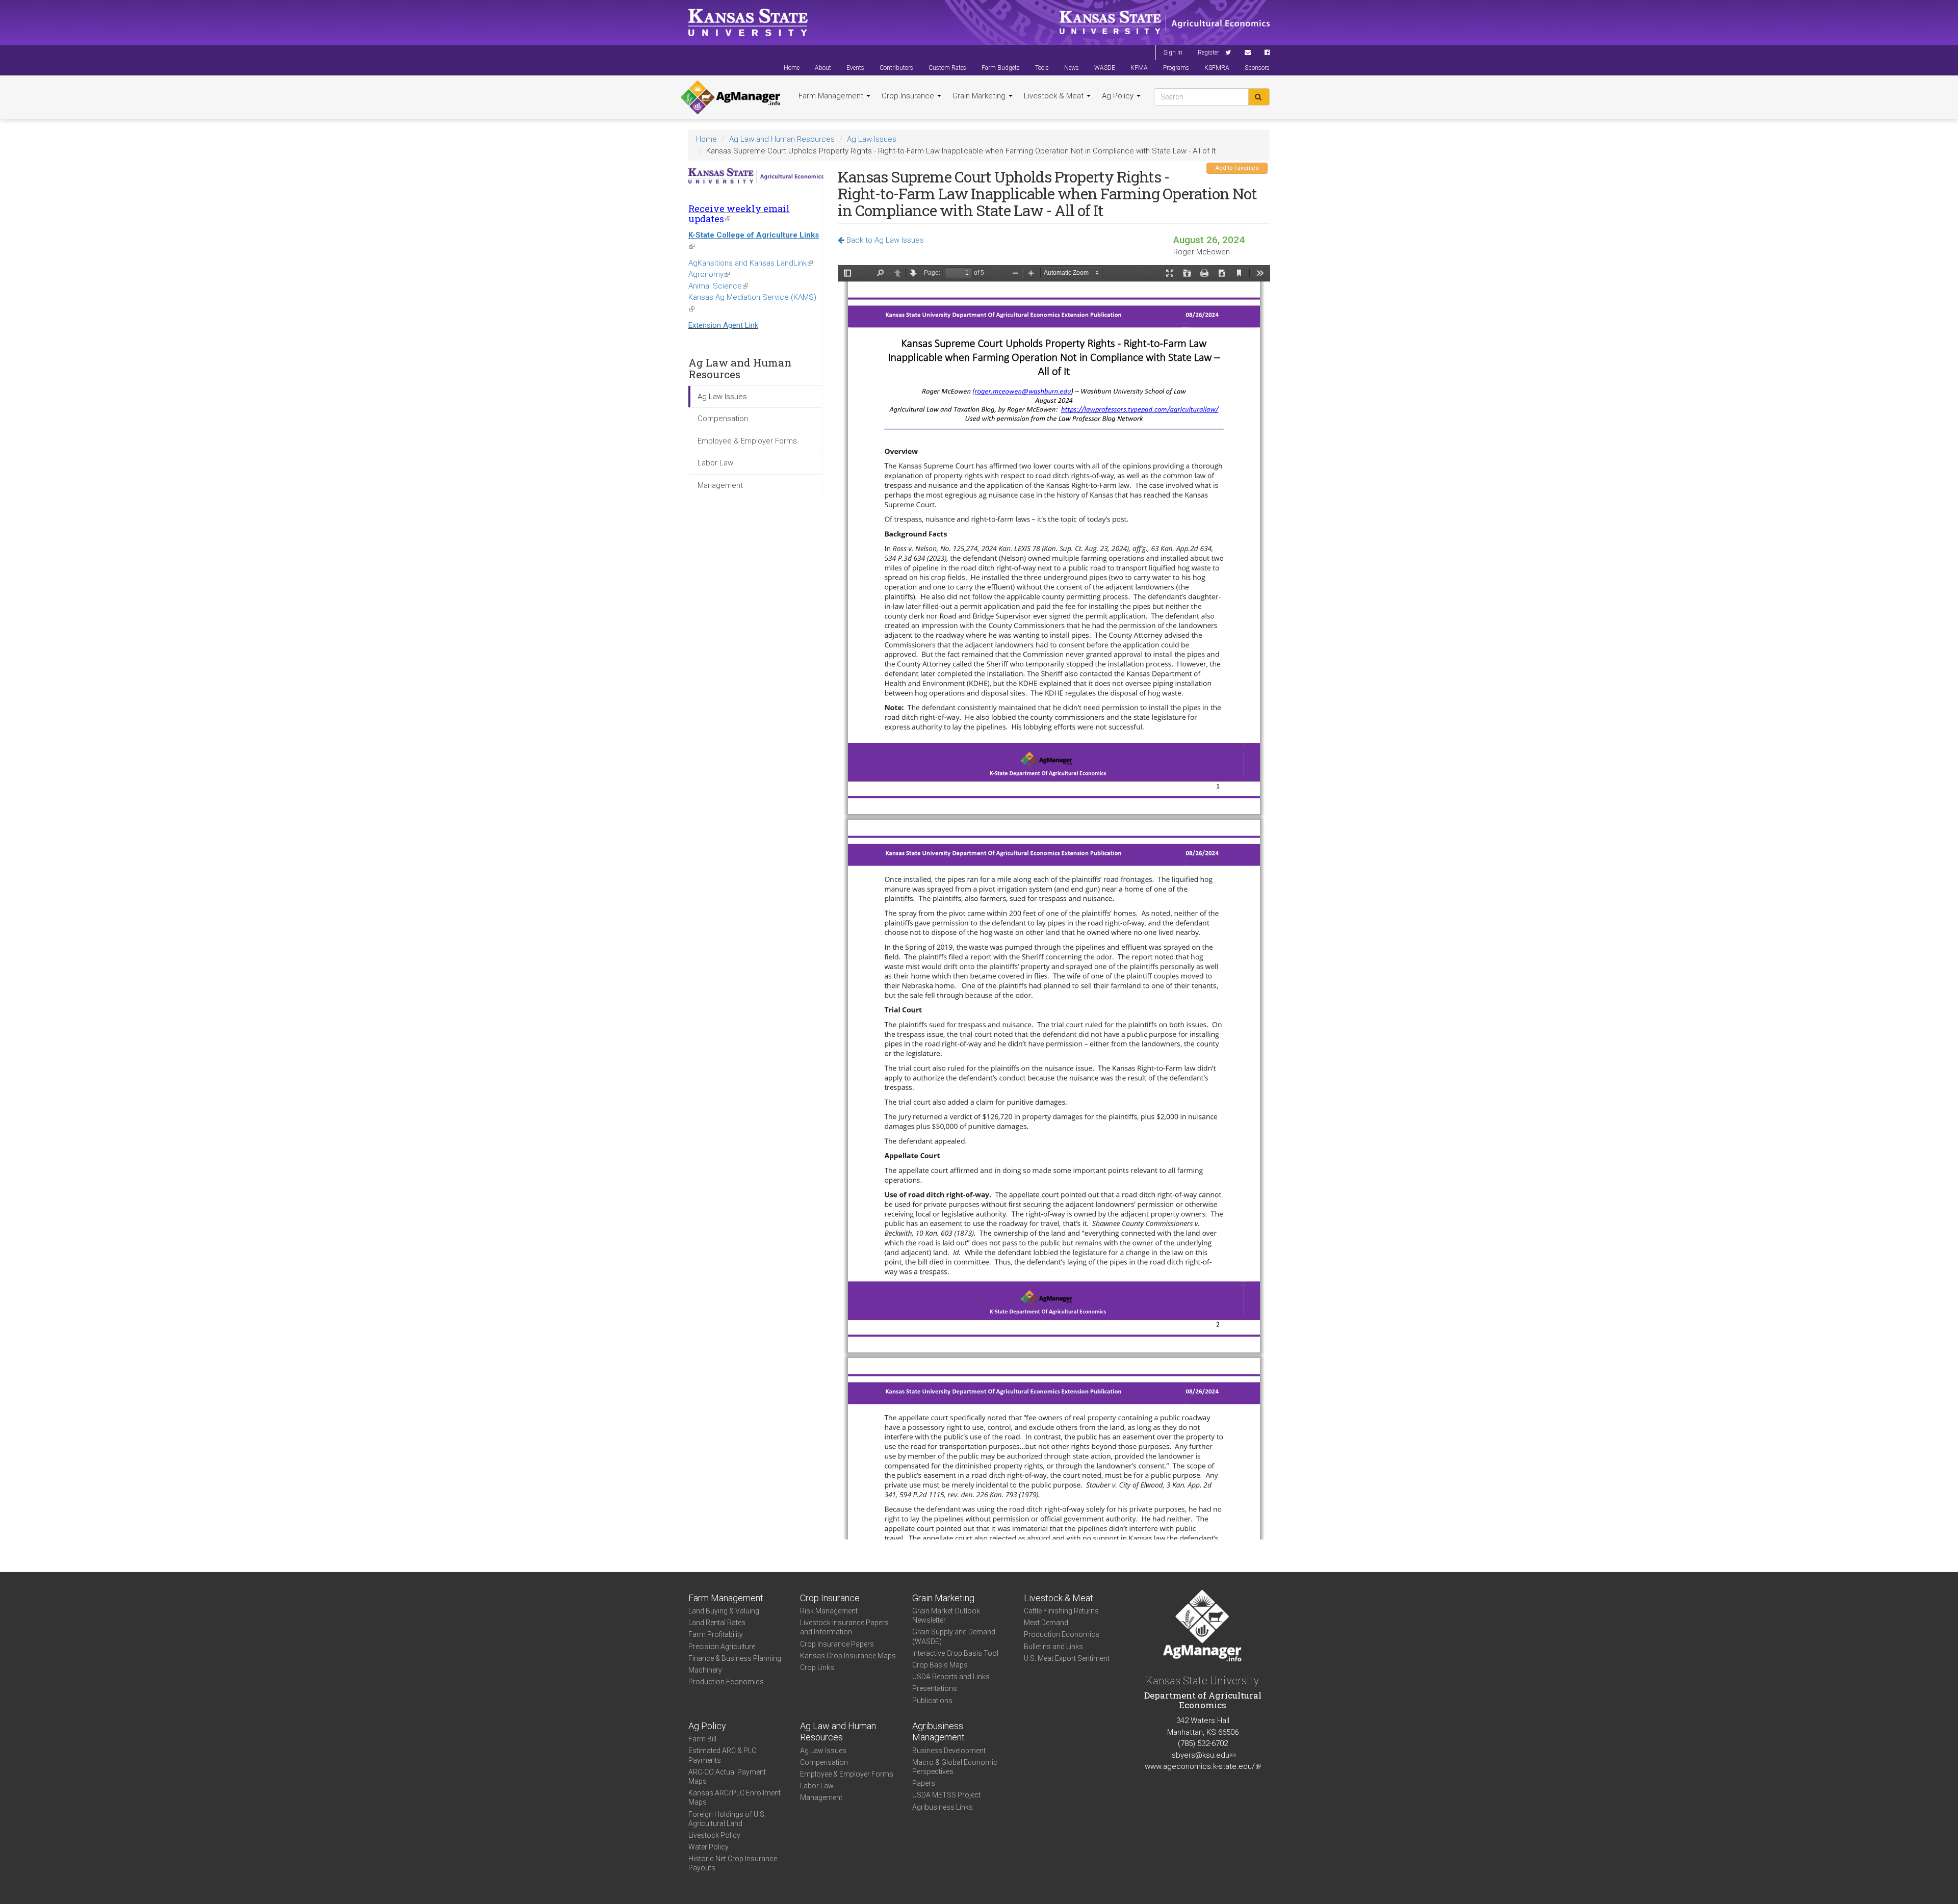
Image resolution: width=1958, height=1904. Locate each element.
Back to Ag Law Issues (884, 240)
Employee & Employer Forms (747, 441)
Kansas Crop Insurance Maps (848, 1656)
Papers (924, 1783)
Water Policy (709, 1847)
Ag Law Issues (872, 139)
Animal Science (718, 286)
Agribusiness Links (943, 1807)
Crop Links (817, 1667)
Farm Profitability (716, 1634)
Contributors (896, 68)
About (823, 68)
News (1072, 68)
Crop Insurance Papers (837, 1644)
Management (720, 485)
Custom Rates (947, 68)
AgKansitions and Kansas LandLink (751, 263)
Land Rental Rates (717, 1623)
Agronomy (709, 274)
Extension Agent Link (723, 325)
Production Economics (726, 1682)
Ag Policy (1119, 96)
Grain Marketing (980, 96)
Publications (932, 1701)
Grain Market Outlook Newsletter (946, 1615)
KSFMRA (1217, 68)
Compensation (723, 419)
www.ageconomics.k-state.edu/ (1203, 1766)
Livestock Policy (714, 1835)
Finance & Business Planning (735, 1658)
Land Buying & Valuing (724, 1611)
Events (855, 68)
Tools (1042, 68)
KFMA (1139, 68)
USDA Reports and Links (951, 1677)
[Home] (730, 97)
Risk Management (829, 1611)
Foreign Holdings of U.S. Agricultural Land (727, 1819)
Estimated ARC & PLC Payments (722, 1755)
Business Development (949, 1751)
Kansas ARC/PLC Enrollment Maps (735, 1797)
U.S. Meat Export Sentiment (1067, 1658)
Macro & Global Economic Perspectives (955, 1767)
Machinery (705, 1670)
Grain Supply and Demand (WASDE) (954, 1636)
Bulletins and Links (1053, 1647)
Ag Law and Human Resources (782, 139)
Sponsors (1257, 68)
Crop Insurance (909, 96)
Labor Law (715, 463)
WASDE (1105, 68)
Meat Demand (1046, 1623)
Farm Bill (702, 1739)
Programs (1176, 68)
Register (1208, 53)
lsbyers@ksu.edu (1203, 1755)
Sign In (1173, 53)
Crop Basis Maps (940, 1665)
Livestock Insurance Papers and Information (844, 1627)
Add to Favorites (1237, 168)
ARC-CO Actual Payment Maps (727, 1777)
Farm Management (832, 96)
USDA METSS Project (946, 1795)
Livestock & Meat (1055, 96)
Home (792, 68)
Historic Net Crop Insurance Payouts (733, 1863)
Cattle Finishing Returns (1061, 1611)
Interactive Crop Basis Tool (955, 1653)
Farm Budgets (1001, 68)
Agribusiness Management (938, 1732)
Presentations (935, 1688)
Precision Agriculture (722, 1647)
